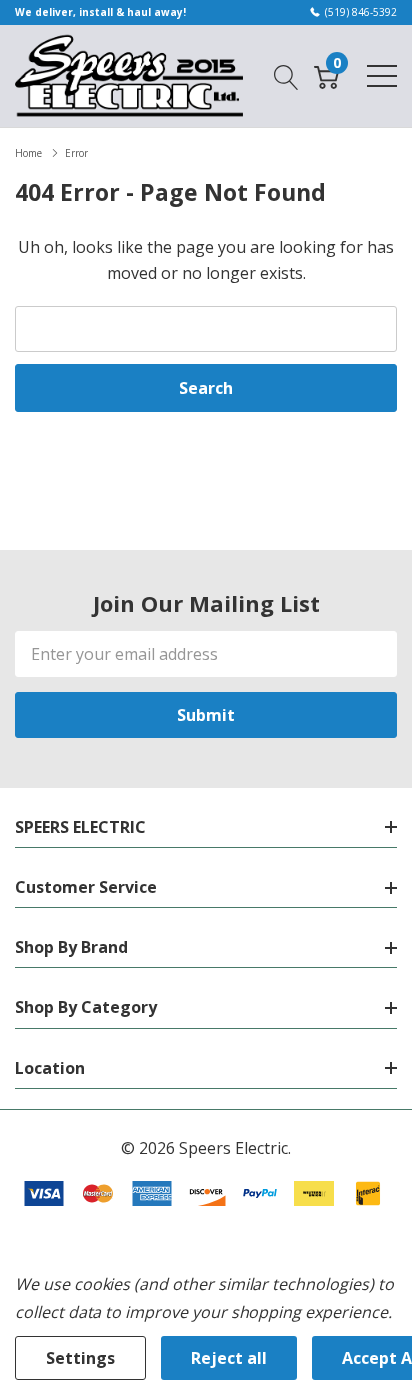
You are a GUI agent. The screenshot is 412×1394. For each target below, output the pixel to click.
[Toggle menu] (382, 76)
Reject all (229, 1358)
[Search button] (286, 75)
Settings (80, 1358)
